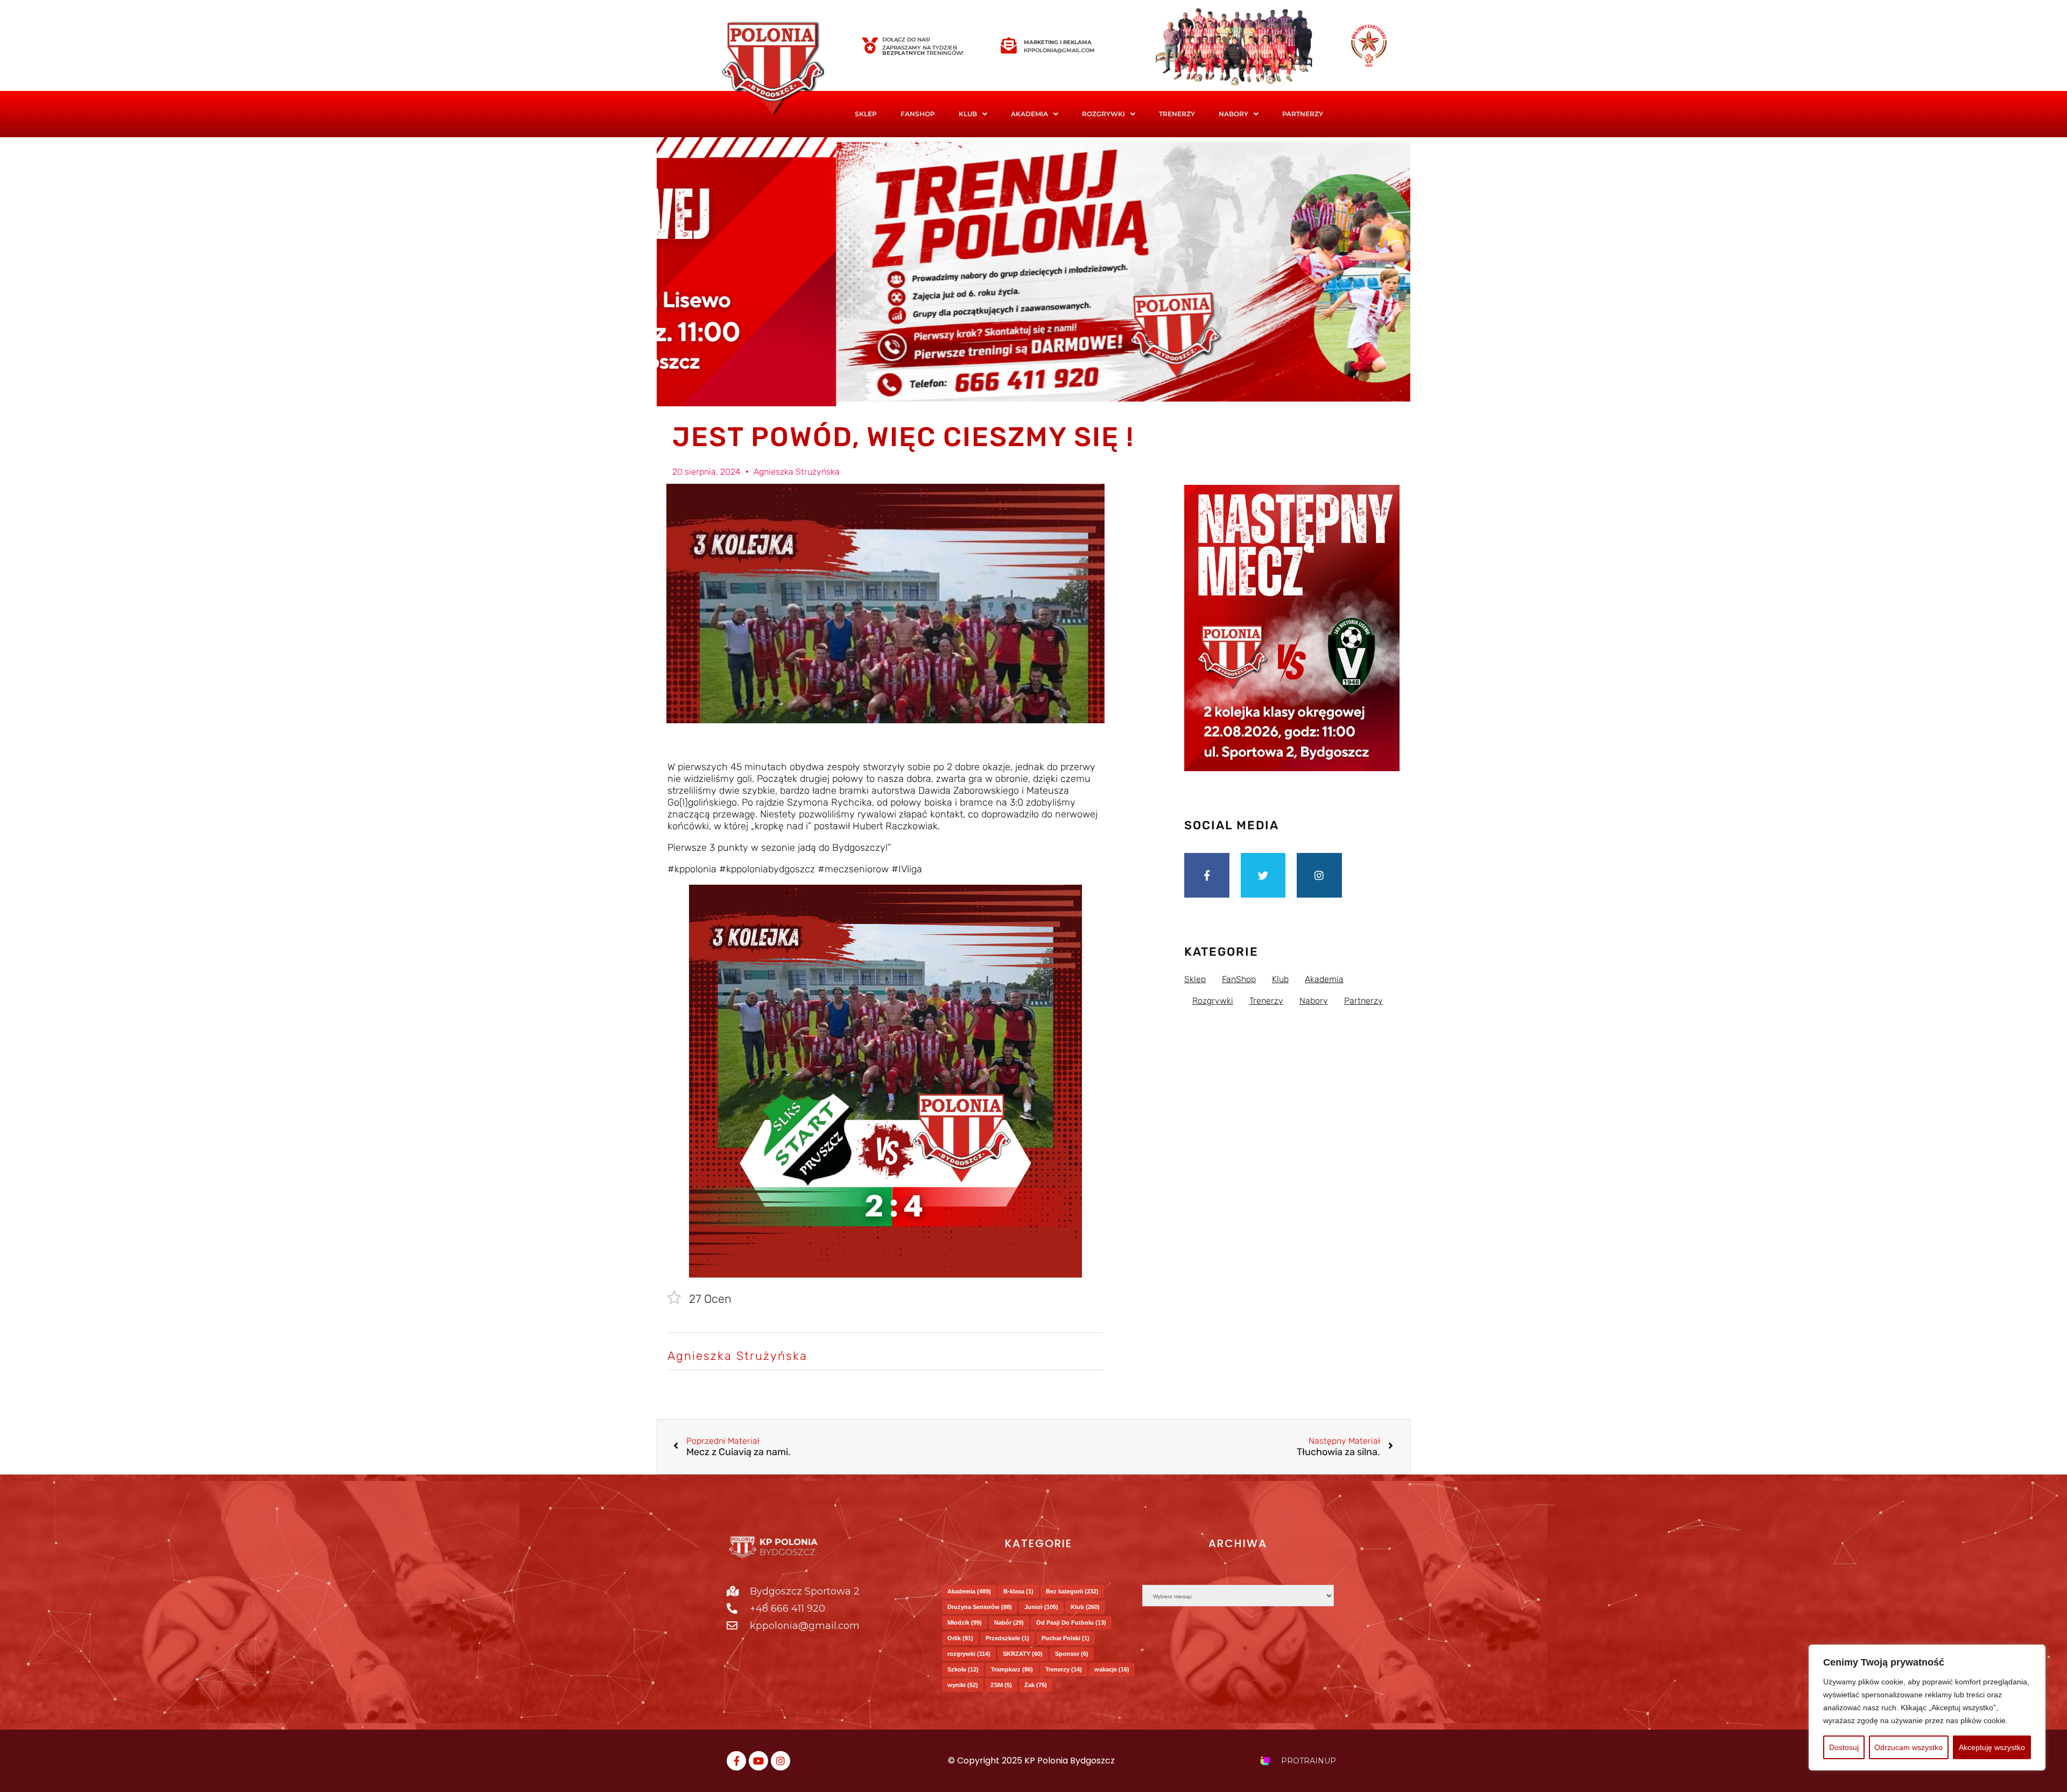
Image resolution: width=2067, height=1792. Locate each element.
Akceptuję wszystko (1992, 1747)
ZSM (1001, 1685)
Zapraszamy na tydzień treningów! (923, 50)
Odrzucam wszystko (1908, 1747)
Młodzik (965, 1622)
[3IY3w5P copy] (789, 70)
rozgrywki (969, 1654)
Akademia (1029, 114)
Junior (1041, 1607)
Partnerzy (1303, 114)
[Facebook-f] (1207, 876)
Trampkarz (1012, 1669)
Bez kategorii (1072, 1591)
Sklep (866, 114)
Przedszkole (1007, 1638)
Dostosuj (1844, 1747)
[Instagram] (1319, 876)
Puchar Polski (1066, 1638)
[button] (973, 114)
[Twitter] (1263, 876)
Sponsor (1072, 1654)
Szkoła (963, 1669)
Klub (1085, 1607)
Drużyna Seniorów (980, 1607)
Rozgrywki (1103, 114)
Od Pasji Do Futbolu (1071, 1622)
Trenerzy (1177, 114)
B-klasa (1018, 1591)
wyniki (963, 1685)
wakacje (1112, 1669)
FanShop (918, 114)
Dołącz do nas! (906, 40)
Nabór (1009, 1622)
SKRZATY (1023, 1654)
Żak (1036, 1685)
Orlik (960, 1638)
